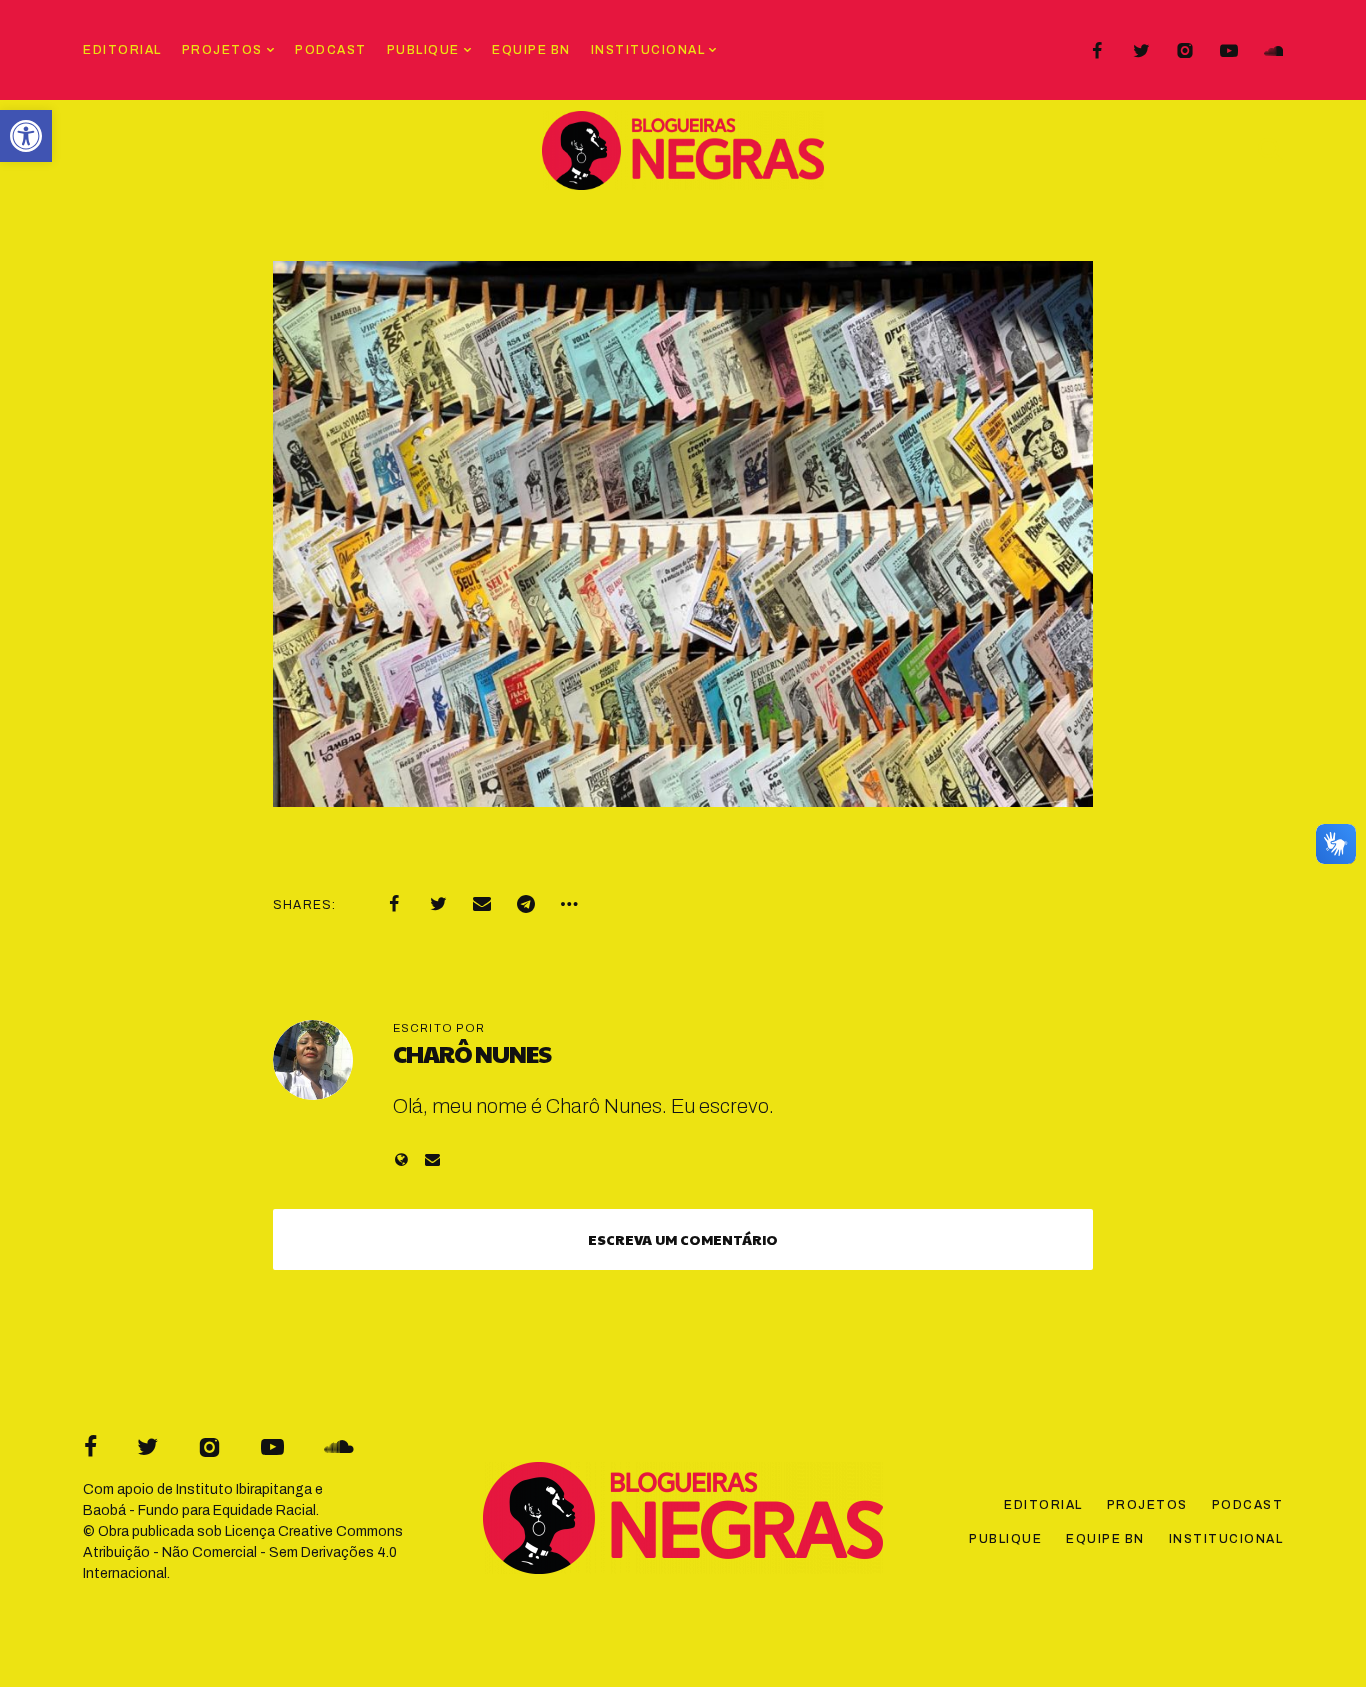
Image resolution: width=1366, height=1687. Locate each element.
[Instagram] (1185, 51)
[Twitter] (1141, 51)
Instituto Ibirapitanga (244, 1489)
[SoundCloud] (1273, 51)
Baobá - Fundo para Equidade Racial (199, 1510)
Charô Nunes (472, 1053)
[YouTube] (1229, 51)
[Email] (482, 904)
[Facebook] (1097, 51)
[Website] (401, 1159)
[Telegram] (526, 904)
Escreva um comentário (683, 1239)
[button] (26, 136)
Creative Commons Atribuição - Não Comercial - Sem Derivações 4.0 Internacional (243, 1552)
